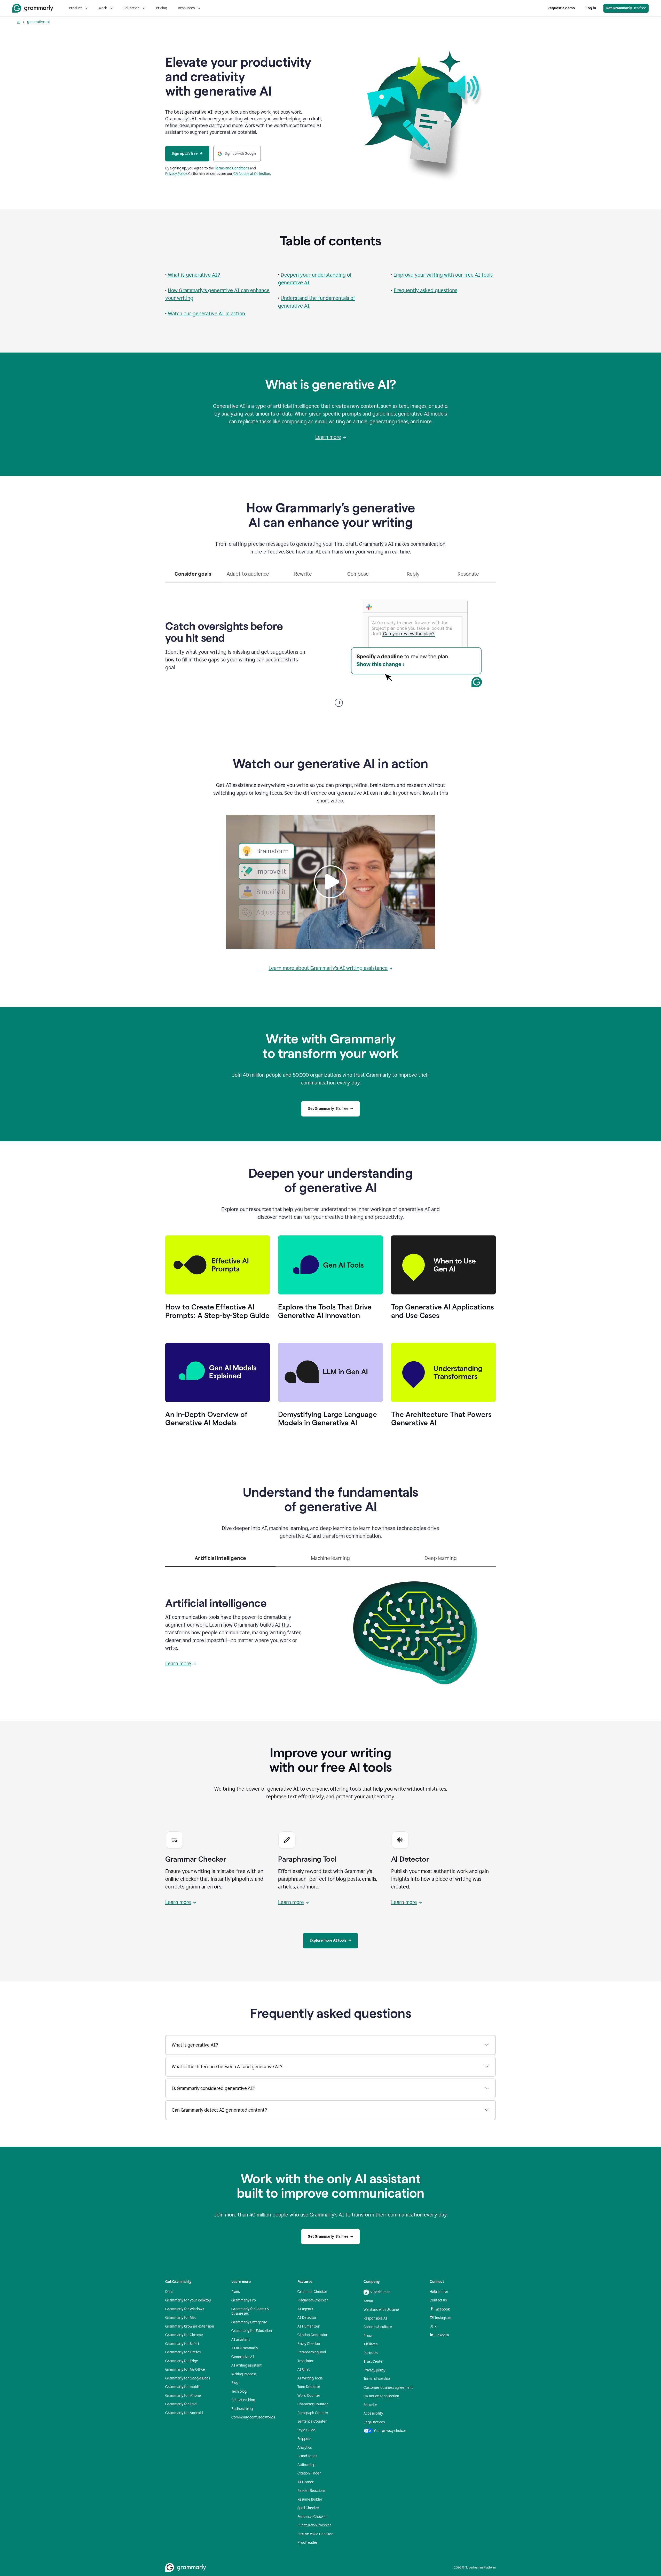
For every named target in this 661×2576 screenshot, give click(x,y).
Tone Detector (309, 2387)
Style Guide (306, 2430)
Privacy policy (374, 2370)
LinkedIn (442, 2335)
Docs (169, 2292)
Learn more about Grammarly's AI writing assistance (328, 968)
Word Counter (309, 2396)
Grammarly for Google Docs (188, 2378)
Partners (371, 2353)
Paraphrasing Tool (312, 2352)
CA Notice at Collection (252, 174)
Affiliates (371, 2344)
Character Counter (313, 2404)
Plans (235, 2292)
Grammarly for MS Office (185, 2370)
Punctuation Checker (314, 2525)
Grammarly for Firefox (183, 2352)
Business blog (242, 2409)
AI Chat (304, 2370)
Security (370, 2405)
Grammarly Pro (244, 2300)
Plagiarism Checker (313, 2300)
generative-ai (38, 22)
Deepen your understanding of (316, 275)
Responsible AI (375, 2318)
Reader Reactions (311, 2491)
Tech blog (239, 2391)
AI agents (305, 2309)
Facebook (442, 2309)
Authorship (306, 2465)
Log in (591, 8)
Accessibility (373, 2413)
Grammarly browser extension (190, 2326)
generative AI (294, 283)
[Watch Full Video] (330, 882)
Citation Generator (313, 2335)
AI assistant (241, 2340)
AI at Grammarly (245, 2348)
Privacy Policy (176, 174)
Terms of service (377, 2379)
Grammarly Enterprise (249, 2322)
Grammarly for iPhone (183, 2396)
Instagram (443, 2318)
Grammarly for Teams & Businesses (250, 2311)
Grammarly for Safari (182, 2344)
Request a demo (561, 8)
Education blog (243, 2400)
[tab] (193, 576)
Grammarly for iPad (181, 2404)
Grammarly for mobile (183, 2387)
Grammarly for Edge (182, 2361)
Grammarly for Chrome (184, 2335)
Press (368, 2336)
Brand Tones (307, 2456)
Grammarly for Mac (181, 2318)
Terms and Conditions (232, 168)
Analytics (305, 2448)
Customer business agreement (388, 2388)
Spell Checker (308, 2508)
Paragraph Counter (313, 2413)
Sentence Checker (312, 2517)
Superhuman (380, 2292)
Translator (306, 2361)
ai (19, 22)
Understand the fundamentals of (318, 298)
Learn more (328, 437)
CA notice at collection (381, 2396)
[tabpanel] (330, 645)
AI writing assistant (246, 2365)
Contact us (438, 2300)
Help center (439, 2292)
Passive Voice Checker (315, 2534)
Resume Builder (310, 2499)
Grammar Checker (312, 2292)
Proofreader (308, 2543)
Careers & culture (378, 2327)
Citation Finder (309, 2473)
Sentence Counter (312, 2421)
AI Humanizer (309, 2326)
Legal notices (374, 2422)
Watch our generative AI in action (206, 314)
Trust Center (374, 2362)
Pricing (162, 8)
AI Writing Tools (310, 2378)
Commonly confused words (253, 2417)
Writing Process (244, 2374)
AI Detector (307, 2318)
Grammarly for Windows (185, 2309)
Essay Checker (309, 2344)
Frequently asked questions (426, 290)
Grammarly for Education (252, 2331)
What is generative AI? (194, 275)
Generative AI (243, 2357)
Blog (235, 2383)
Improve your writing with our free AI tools (443, 275)
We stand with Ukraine (381, 2310)
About (368, 2301)
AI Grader (306, 2482)
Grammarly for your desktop (188, 2300)
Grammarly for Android (184, 2413)
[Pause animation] (339, 703)
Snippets (304, 2439)
